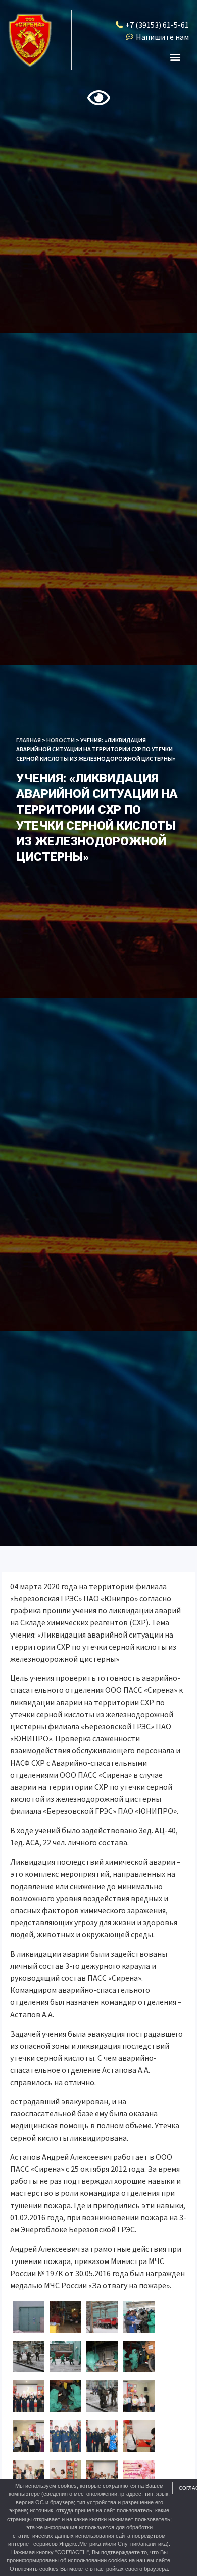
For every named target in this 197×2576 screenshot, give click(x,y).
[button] (176, 57)
